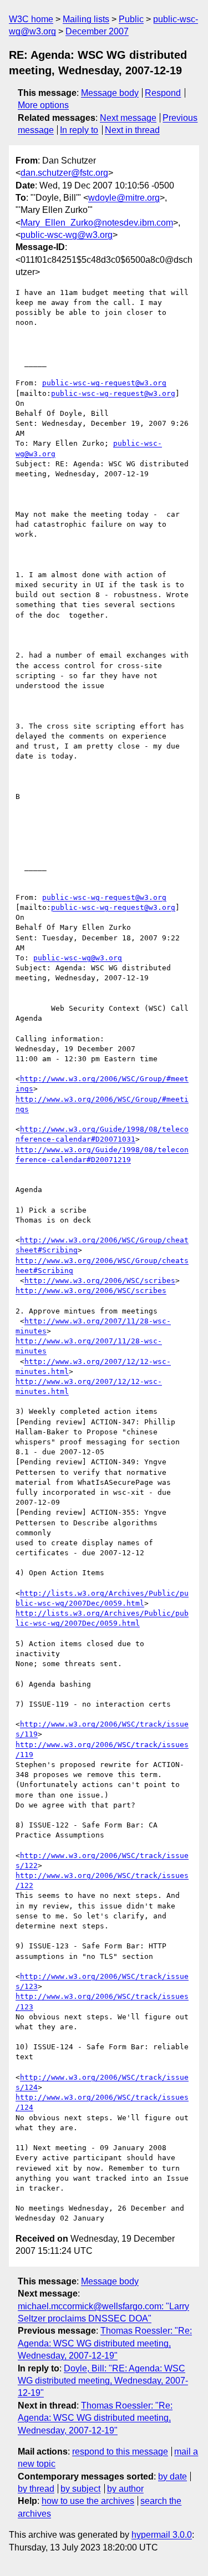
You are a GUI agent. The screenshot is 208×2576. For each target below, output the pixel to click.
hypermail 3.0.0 (162, 2535)
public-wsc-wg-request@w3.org (104, 383)
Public (131, 19)
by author (125, 2489)
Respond (163, 93)
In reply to (79, 130)
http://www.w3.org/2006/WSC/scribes (100, 1281)
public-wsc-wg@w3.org (67, 235)
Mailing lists (86, 19)
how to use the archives (88, 2501)
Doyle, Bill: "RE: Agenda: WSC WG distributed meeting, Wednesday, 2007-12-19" (103, 2381)
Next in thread (132, 130)
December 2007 (97, 31)
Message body (110, 93)
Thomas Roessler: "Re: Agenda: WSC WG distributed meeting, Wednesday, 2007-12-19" (105, 2343)
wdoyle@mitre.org (124, 198)
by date (173, 2476)
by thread (36, 2489)
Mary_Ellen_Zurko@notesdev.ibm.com (97, 223)
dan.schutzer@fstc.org (64, 173)
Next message (128, 118)
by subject (80, 2489)
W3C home (31, 19)
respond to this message (120, 2452)
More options (43, 105)
